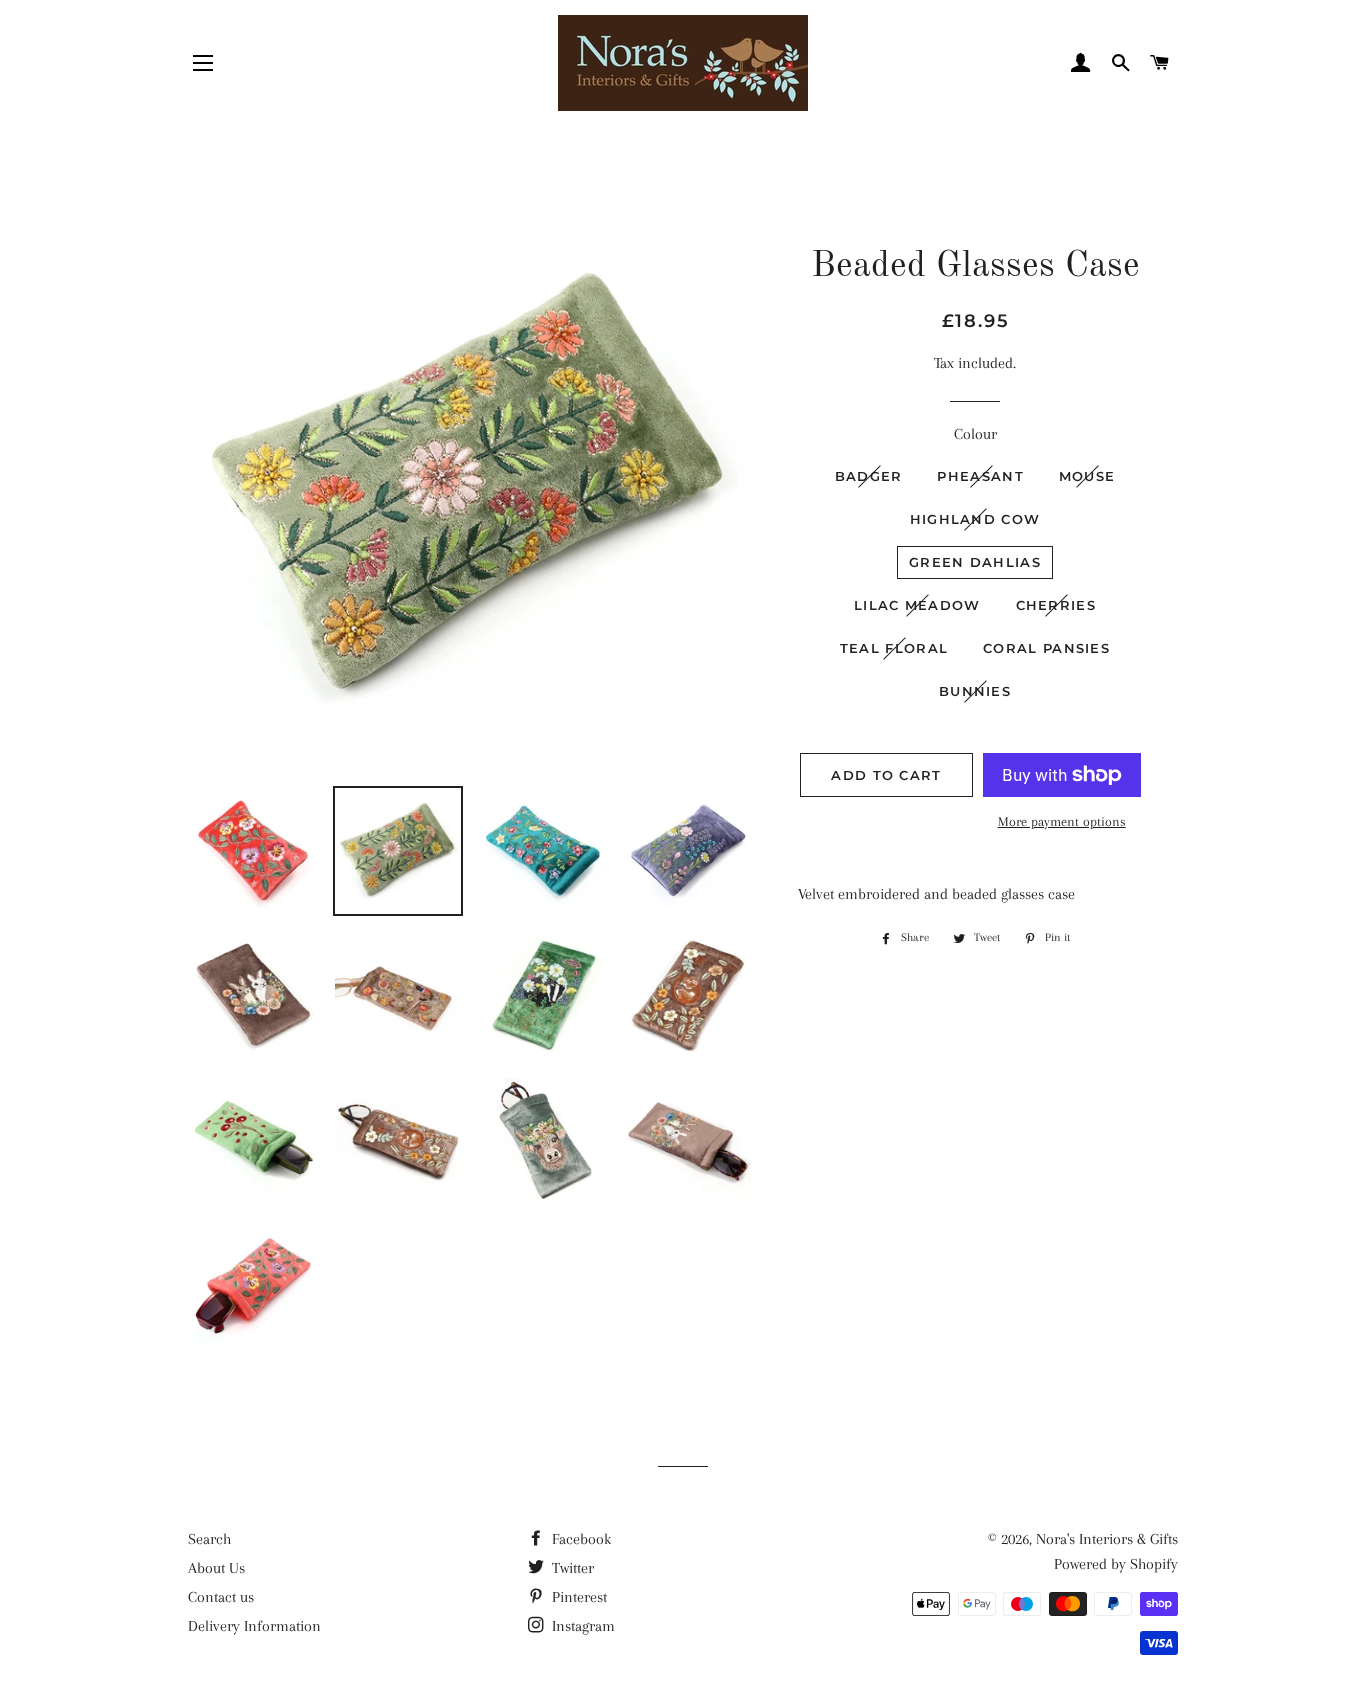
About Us (216, 1568)
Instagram (581, 1626)
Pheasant (980, 476)
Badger (869, 476)
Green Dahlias (975, 562)
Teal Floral (894, 648)
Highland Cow (975, 519)
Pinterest (577, 1597)
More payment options (1062, 821)
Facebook (579, 1539)
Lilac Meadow (917, 605)
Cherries (1056, 605)
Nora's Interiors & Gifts (1107, 1539)
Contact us (221, 1597)
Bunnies (975, 691)
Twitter (571, 1568)
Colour (975, 434)
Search (209, 1539)
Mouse (1087, 476)
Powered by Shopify (1116, 1564)
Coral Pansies (1046, 648)
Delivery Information (254, 1626)
